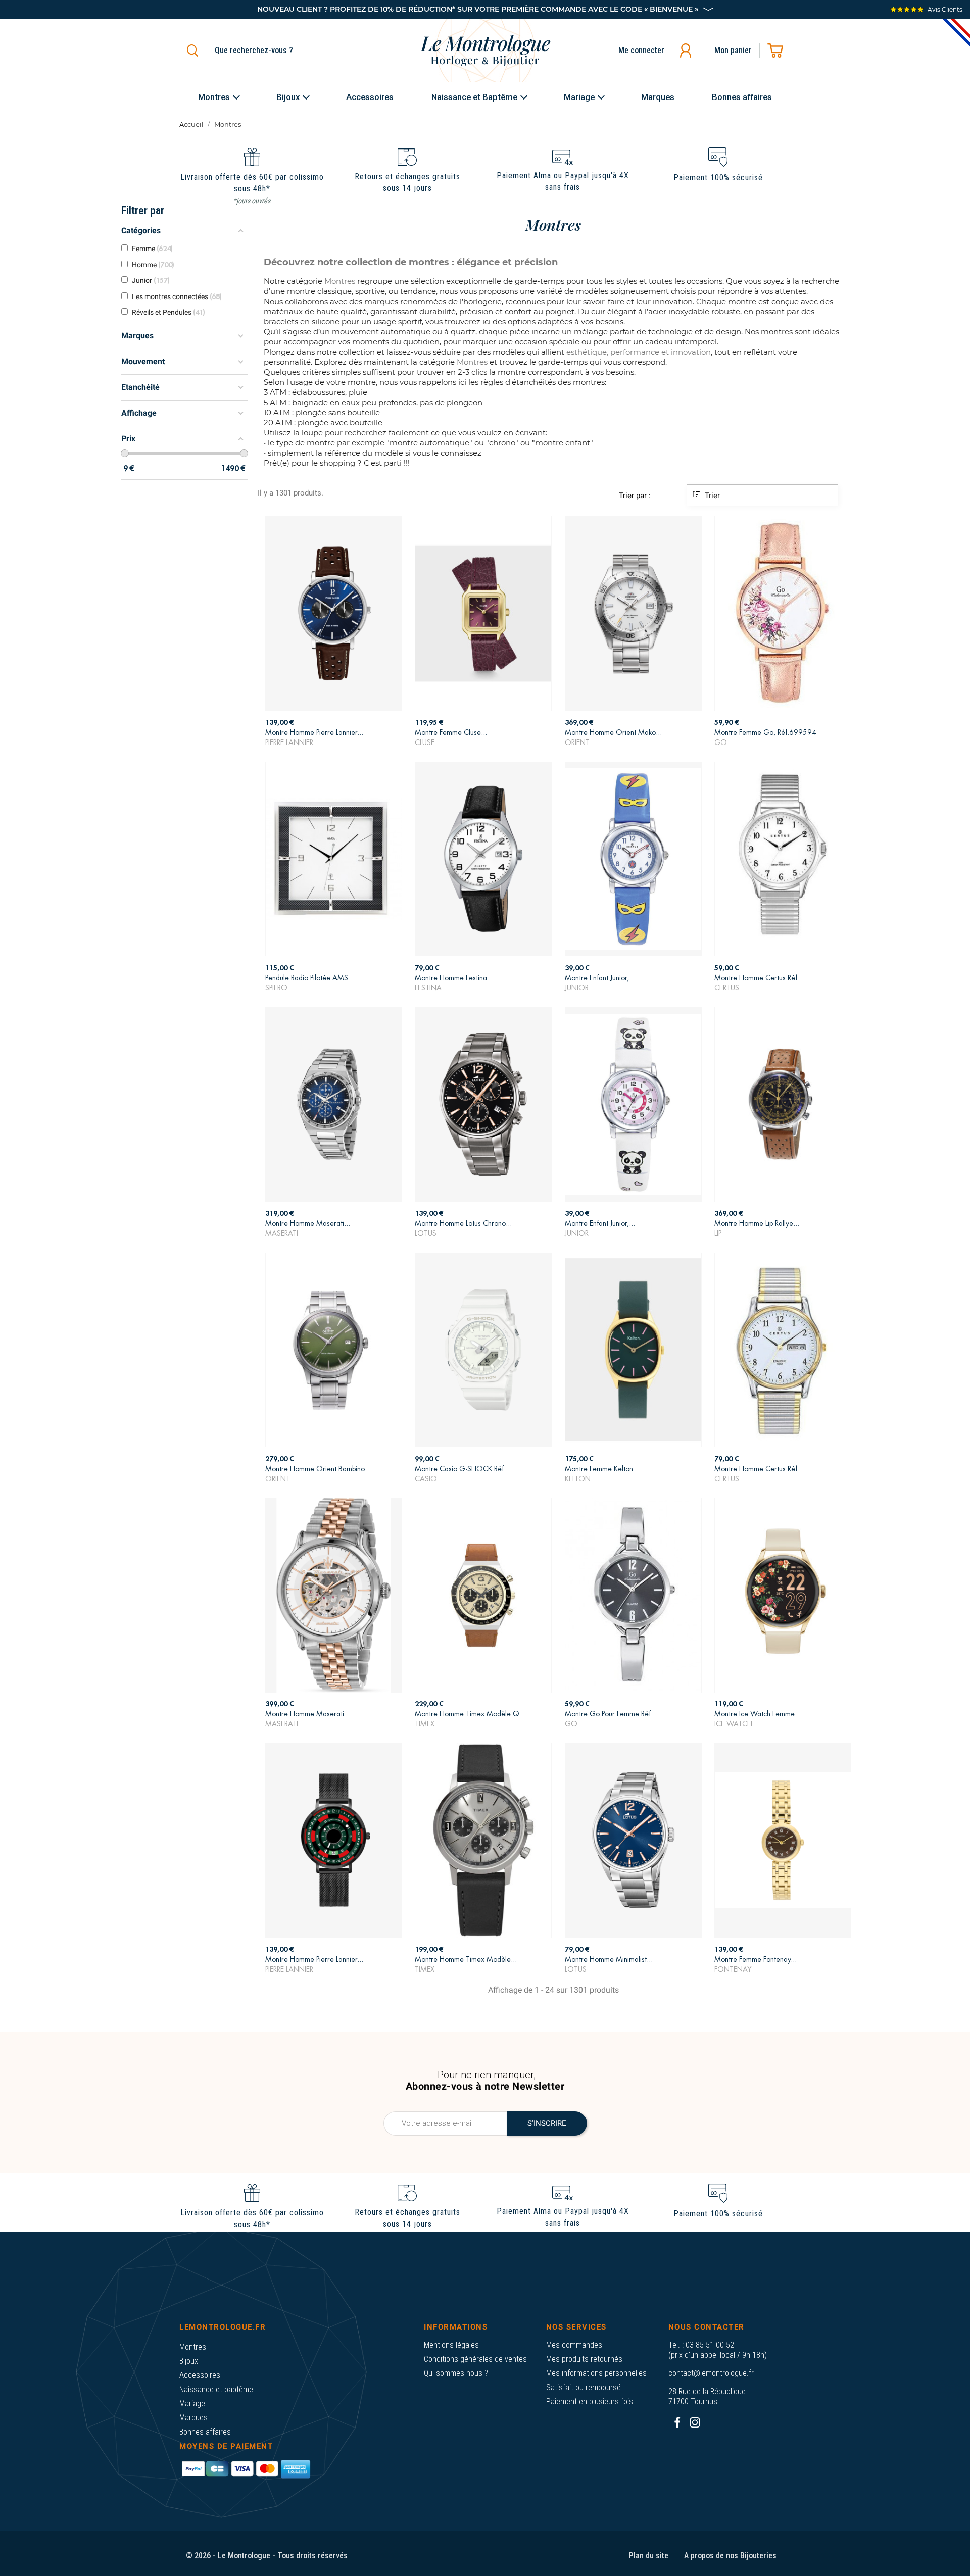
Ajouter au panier (334, 734)
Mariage (192, 2404)
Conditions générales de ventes (475, 2359)
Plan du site (649, 2556)
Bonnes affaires (205, 2432)
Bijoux (189, 2361)
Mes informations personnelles (596, 2373)
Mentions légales (451, 2345)
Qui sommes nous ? (456, 2373)
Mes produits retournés (584, 2359)
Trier (711, 496)
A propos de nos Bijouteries (730, 2556)
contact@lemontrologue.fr (711, 2373)
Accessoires (200, 2375)
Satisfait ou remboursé (584, 2387)
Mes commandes (574, 2345)
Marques (193, 2418)
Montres (193, 2347)
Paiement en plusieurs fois (590, 2401)
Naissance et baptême (216, 2389)
